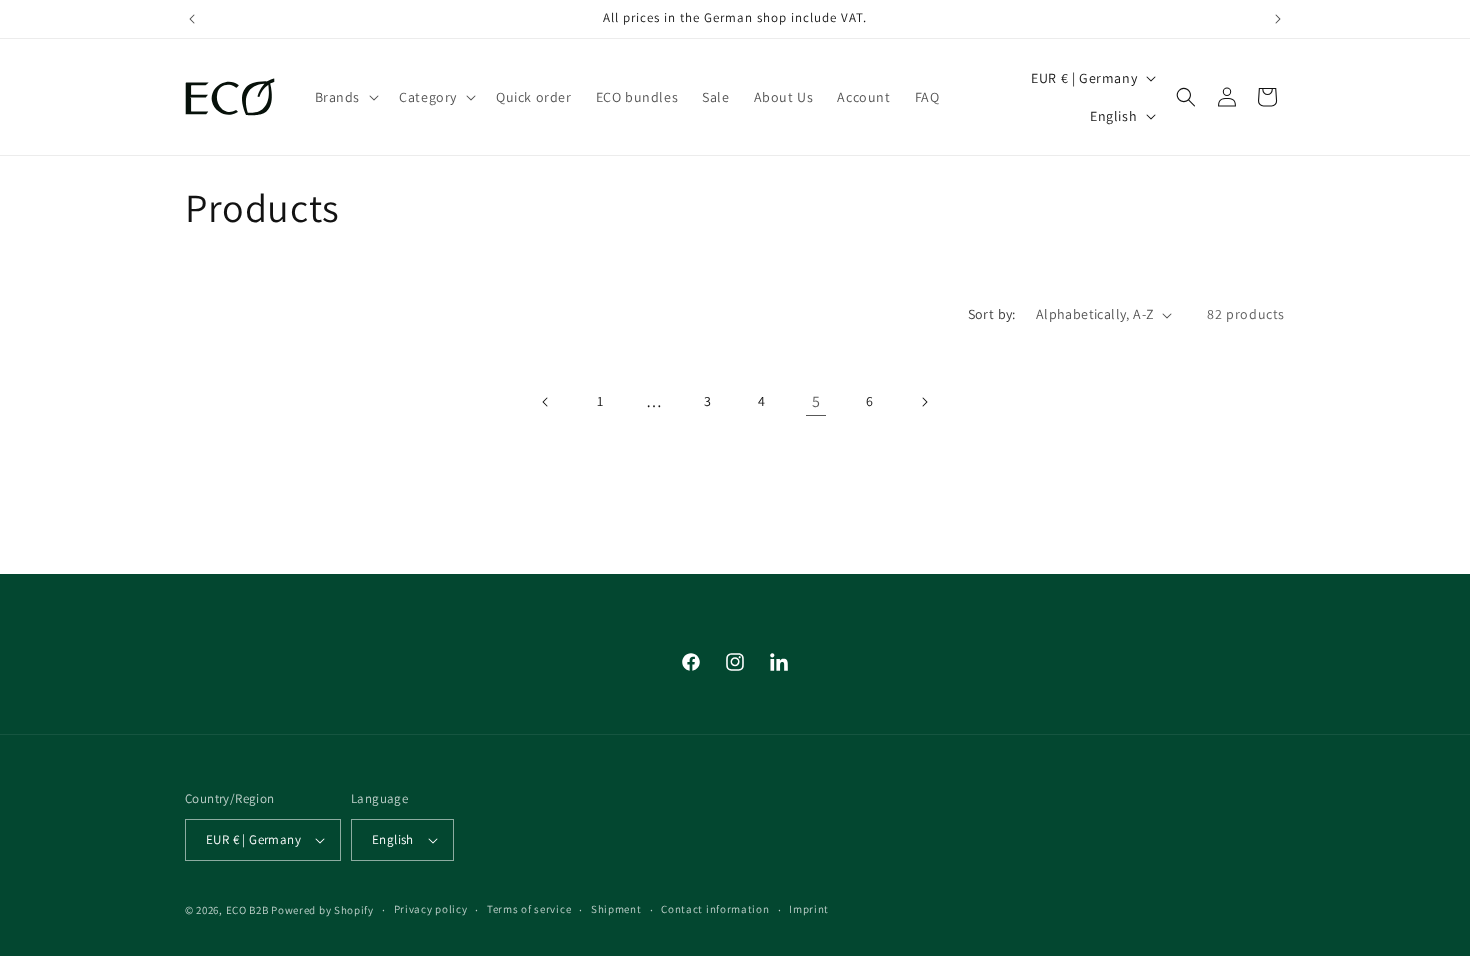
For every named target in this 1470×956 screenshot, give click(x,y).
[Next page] (924, 402)
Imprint (809, 909)
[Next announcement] (1278, 19)
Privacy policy (431, 909)
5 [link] (816, 401)
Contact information (715, 909)
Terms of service (529, 909)
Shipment (616, 909)
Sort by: (992, 314)
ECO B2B (247, 910)
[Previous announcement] (192, 19)
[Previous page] (546, 402)
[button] (345, 97)
